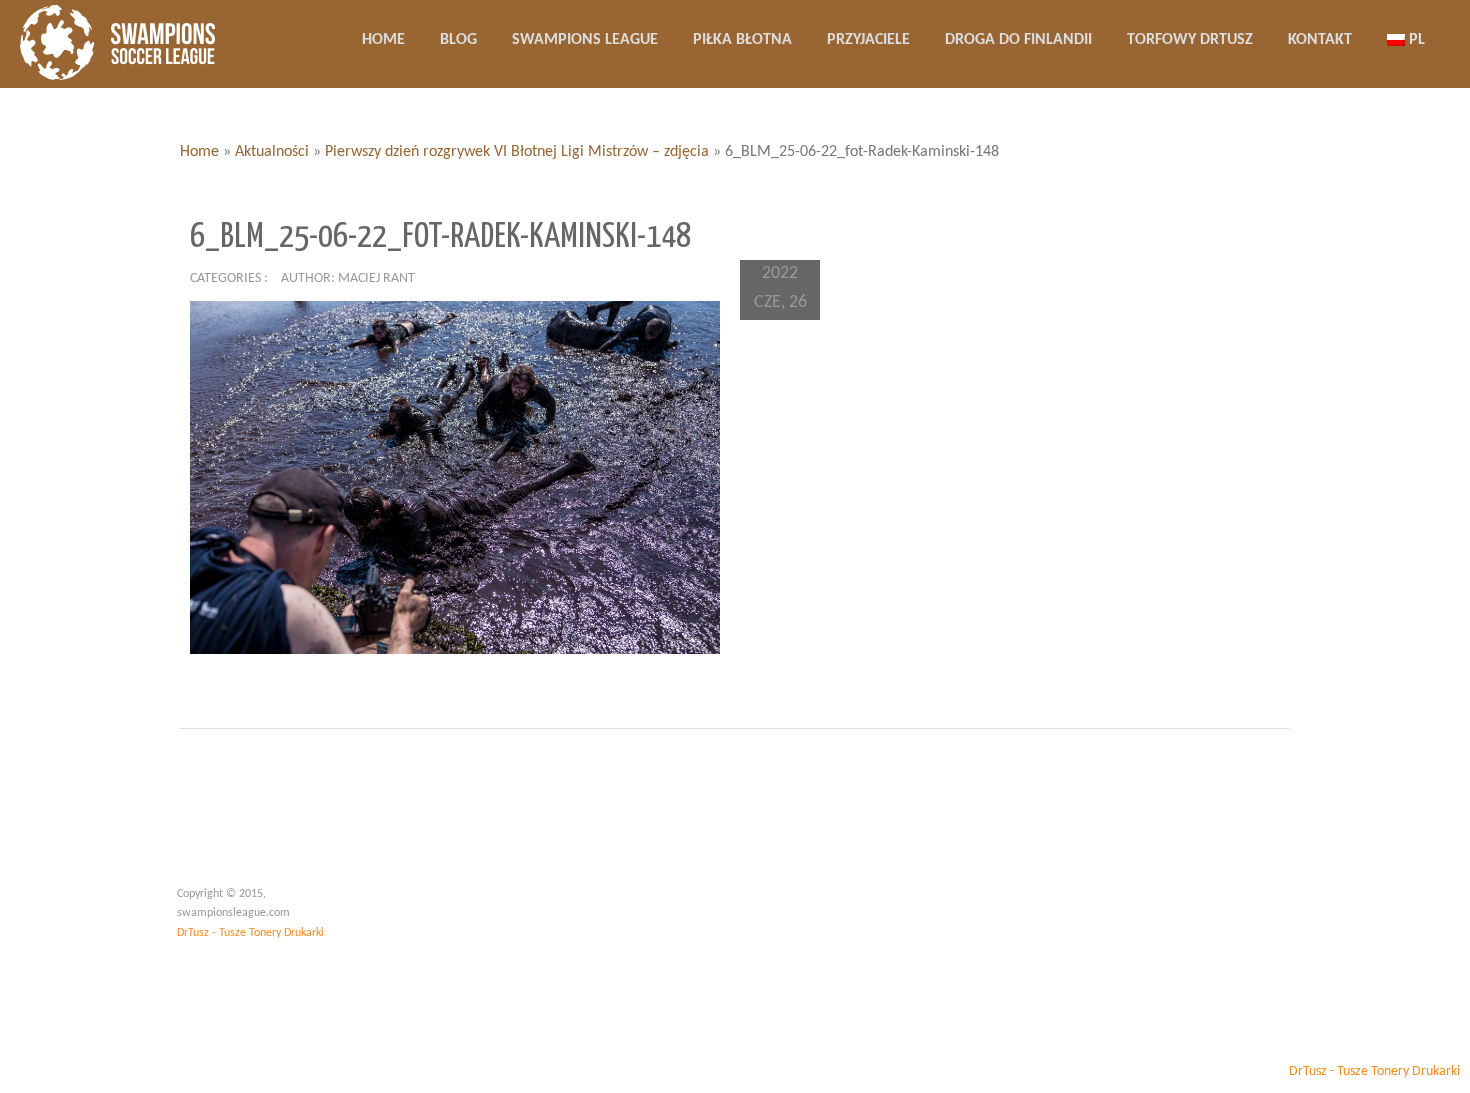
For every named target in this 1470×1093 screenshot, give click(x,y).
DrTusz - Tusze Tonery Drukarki (250, 933)
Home (199, 152)
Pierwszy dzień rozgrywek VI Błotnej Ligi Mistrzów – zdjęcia (517, 152)
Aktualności (272, 152)
